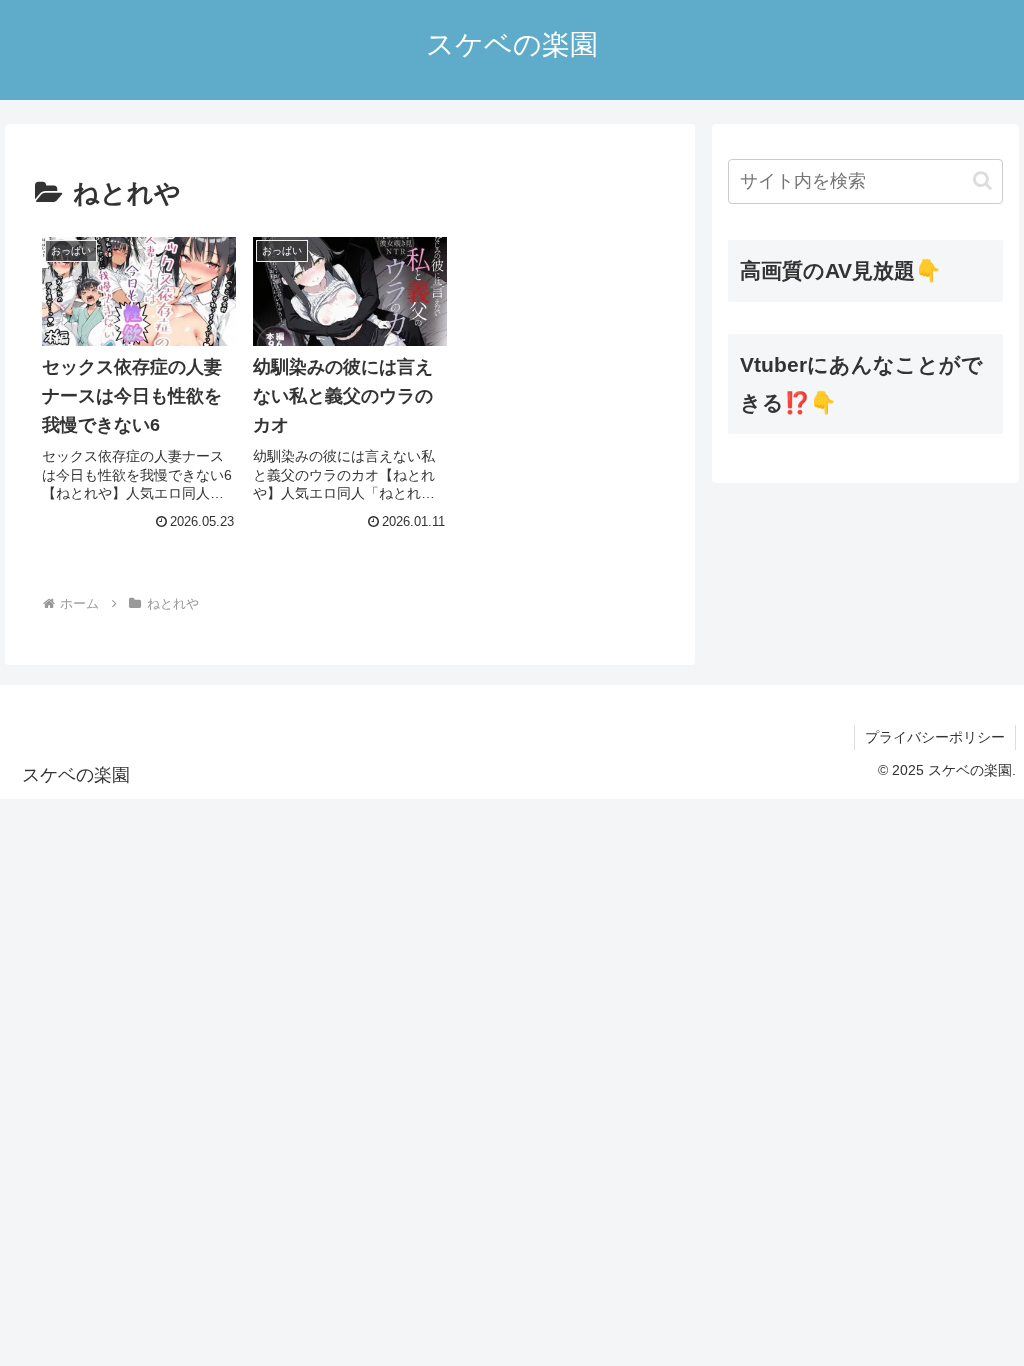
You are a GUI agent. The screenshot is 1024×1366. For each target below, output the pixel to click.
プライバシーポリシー (935, 737)
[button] (982, 180)
